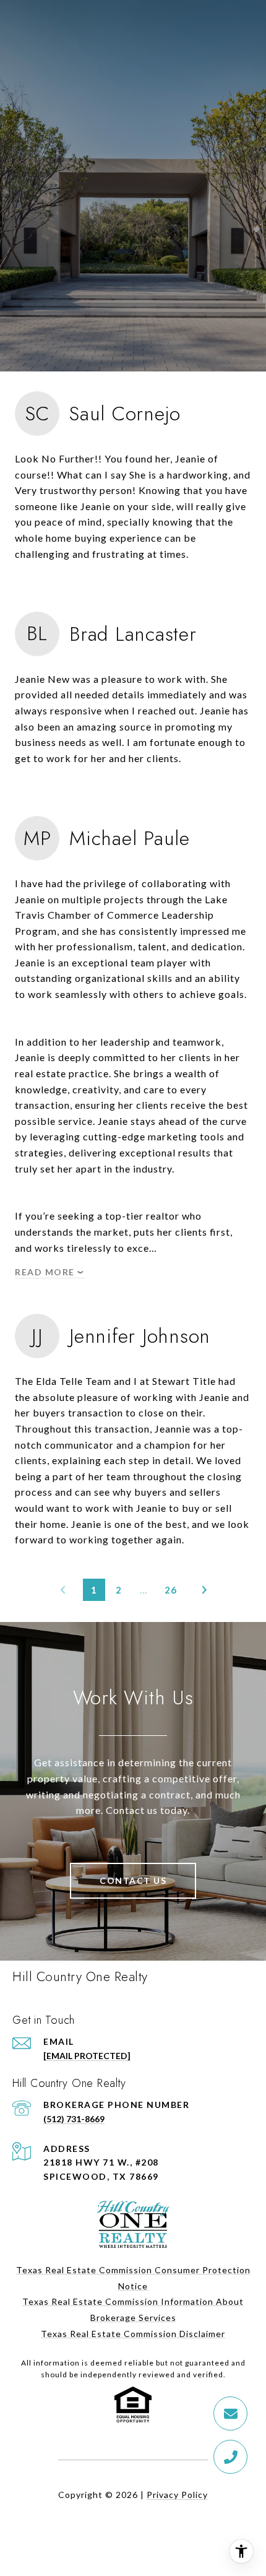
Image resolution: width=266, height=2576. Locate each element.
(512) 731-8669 (74, 2119)
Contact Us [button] (133, 1880)
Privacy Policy (177, 2495)
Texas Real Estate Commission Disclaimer (133, 2334)
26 (171, 1590)
